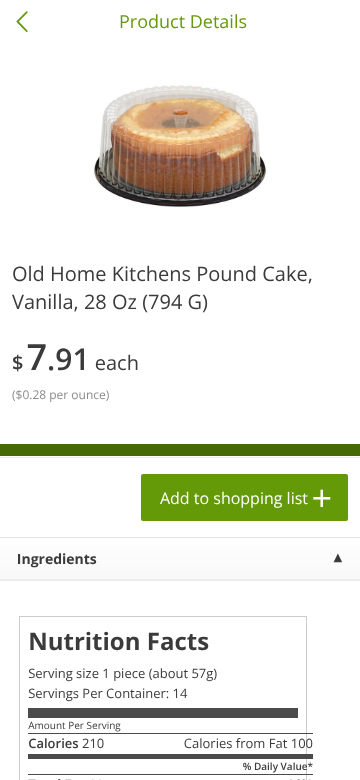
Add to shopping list (234, 498)
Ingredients (57, 559)
